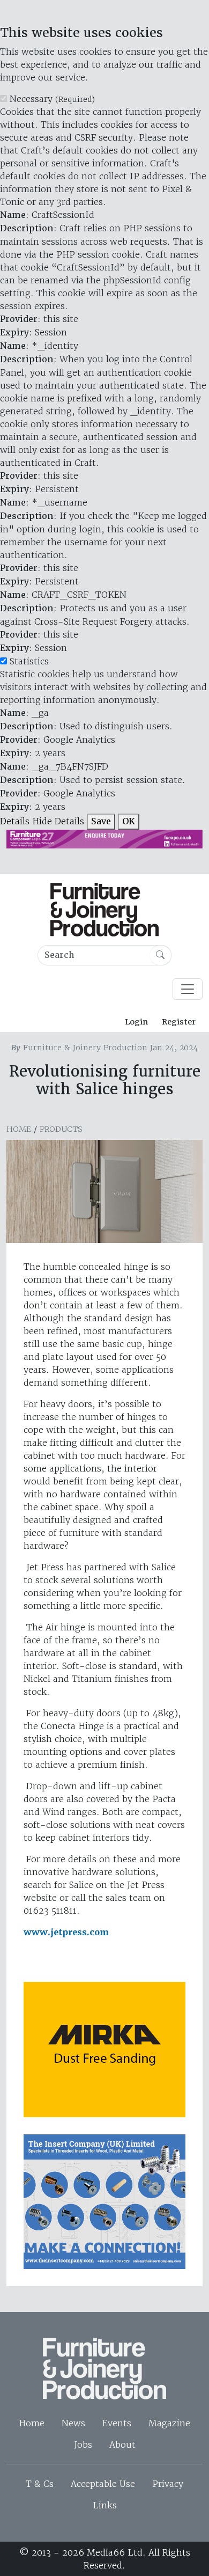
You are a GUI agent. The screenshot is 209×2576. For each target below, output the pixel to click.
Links (105, 2505)
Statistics (29, 661)
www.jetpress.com (66, 1932)
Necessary (52, 99)
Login (136, 1022)
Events (117, 2423)
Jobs (83, 2445)
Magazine (169, 2423)
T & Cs (40, 2484)
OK (129, 821)
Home (19, 1129)
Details (15, 821)
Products (61, 1129)
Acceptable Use (103, 2484)
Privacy (168, 2484)
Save (101, 821)
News (73, 2423)
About (122, 2445)
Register (179, 1022)
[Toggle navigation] (188, 989)
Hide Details (58, 821)
